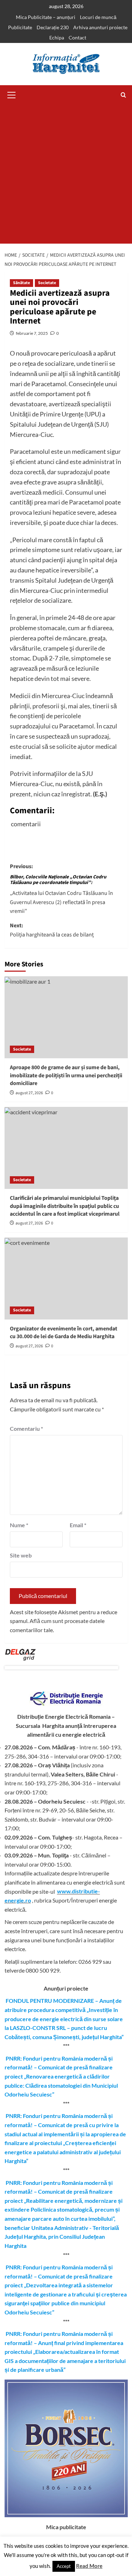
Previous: (61, 889)
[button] (12, 94)
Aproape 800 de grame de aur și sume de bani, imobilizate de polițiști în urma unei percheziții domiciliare (66, 1075)
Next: (52, 930)
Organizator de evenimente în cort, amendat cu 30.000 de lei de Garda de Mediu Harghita (64, 1333)
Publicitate (20, 27)
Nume (19, 1525)
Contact (77, 37)
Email (78, 1525)
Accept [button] (64, 2566)
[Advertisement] (66, 174)
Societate (47, 283)
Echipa (57, 37)
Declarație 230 (53, 27)
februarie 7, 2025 (32, 333)
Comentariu (26, 1428)
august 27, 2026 (29, 1093)
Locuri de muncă (98, 17)
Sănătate (21, 283)
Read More (89, 2566)
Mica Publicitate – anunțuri (46, 17)
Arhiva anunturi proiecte (100, 27)
